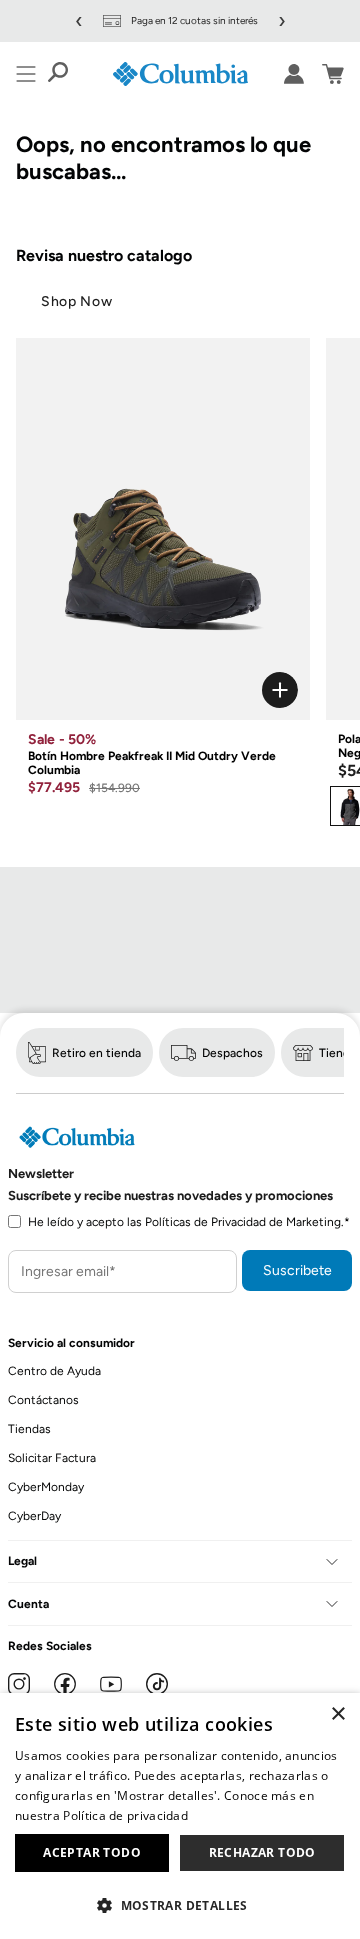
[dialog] (180, 1816)
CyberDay (34, 1516)
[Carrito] (333, 74)
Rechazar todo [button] (262, 1852)
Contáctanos (43, 1400)
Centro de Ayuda (54, 1371)
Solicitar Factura (52, 1458)
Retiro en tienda (96, 1053)
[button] (180, 1904)
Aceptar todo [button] (92, 1852)
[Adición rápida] (163, 690)
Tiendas (29, 1429)
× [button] (337, 1714)
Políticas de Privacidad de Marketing (243, 1222)
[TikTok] (157, 1684)
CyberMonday (46, 1487)
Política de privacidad (125, 1815)
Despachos (232, 1053)
